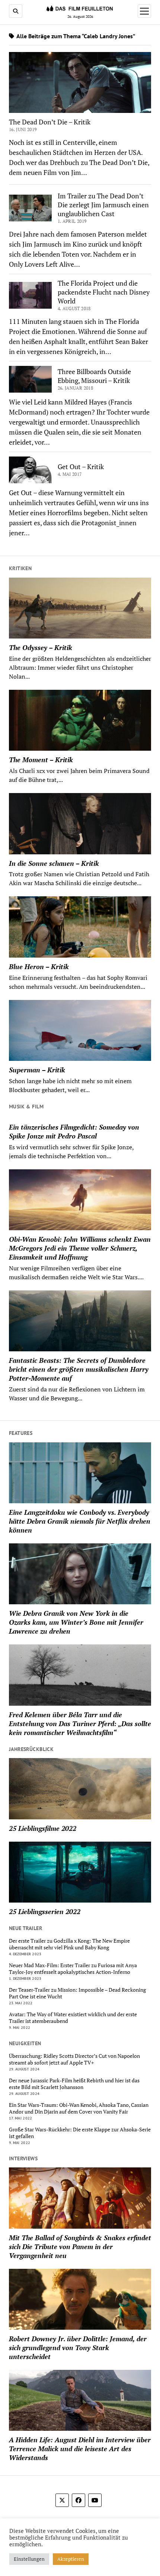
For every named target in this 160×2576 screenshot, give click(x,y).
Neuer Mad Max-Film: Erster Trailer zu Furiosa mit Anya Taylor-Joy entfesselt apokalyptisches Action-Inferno (73, 1969)
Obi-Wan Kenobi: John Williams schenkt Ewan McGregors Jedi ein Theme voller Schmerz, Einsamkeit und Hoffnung (80, 1248)
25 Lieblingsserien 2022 (45, 1911)
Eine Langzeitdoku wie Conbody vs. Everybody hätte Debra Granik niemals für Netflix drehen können (80, 1521)
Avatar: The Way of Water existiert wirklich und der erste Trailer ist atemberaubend (73, 2018)
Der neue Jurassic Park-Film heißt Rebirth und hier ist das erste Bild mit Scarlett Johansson (74, 2084)
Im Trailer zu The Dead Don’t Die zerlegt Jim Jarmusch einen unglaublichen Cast (103, 205)
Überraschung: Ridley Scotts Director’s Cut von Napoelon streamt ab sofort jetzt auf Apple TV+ (74, 2059)
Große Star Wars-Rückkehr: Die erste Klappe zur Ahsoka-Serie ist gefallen (80, 2133)
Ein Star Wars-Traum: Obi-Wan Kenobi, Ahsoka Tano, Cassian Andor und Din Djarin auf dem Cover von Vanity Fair (79, 2108)
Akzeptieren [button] (71, 2559)
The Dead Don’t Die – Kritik (50, 122)
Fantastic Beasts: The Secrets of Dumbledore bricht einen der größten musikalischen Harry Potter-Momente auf (79, 1369)
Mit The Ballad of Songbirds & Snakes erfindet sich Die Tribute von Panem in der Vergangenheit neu (80, 2247)
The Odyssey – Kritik (41, 647)
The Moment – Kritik (41, 760)
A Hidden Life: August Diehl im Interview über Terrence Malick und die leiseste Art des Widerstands (80, 2449)
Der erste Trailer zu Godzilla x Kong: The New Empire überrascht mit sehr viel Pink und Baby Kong (69, 1944)
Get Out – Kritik (81, 467)
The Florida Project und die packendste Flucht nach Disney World (104, 292)
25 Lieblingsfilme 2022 (43, 1828)
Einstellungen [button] (29, 2559)
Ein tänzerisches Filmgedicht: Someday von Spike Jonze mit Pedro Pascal (74, 1131)
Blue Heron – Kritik (39, 967)
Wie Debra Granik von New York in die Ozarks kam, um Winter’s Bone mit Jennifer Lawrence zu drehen (76, 1622)
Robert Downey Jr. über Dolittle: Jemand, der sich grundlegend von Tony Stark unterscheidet (78, 2348)
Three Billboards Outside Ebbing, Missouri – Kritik (94, 376)
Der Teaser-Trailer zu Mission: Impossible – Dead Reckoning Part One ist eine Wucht (77, 1993)
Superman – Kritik (37, 1070)
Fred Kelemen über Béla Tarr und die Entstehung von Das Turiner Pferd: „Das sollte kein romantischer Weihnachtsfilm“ (80, 1724)
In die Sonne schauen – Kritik (54, 863)
